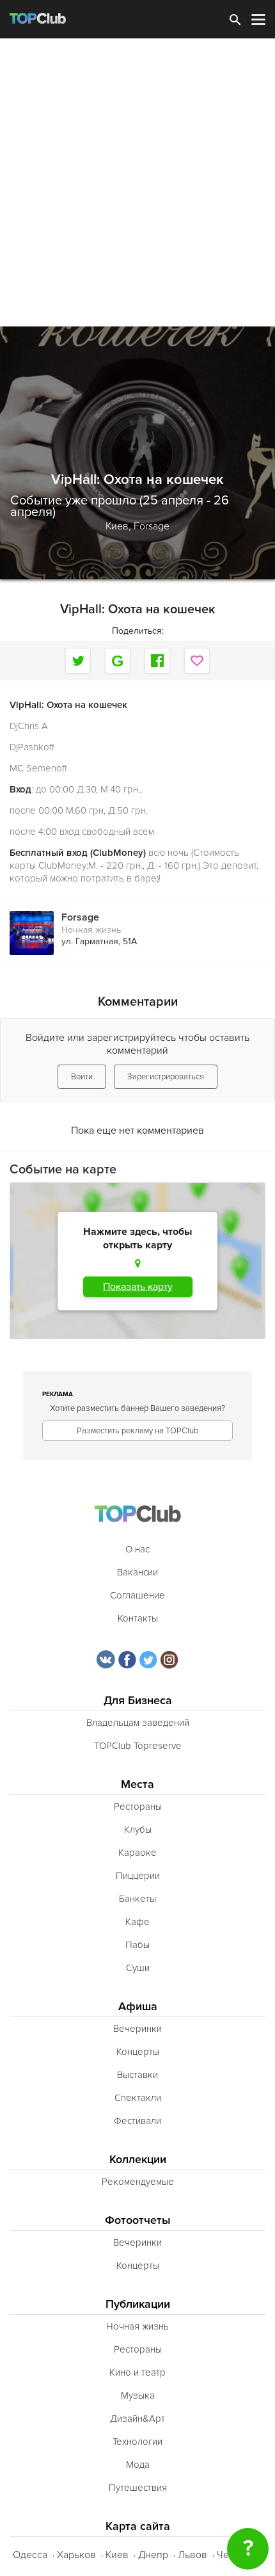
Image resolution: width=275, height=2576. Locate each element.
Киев (117, 2555)
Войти (82, 1077)
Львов (192, 2555)
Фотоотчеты (138, 2220)
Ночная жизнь (91, 930)
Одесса (30, 2555)
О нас (137, 1549)
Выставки (137, 2075)
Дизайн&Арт (137, 2419)
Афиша (138, 2007)
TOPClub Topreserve (138, 1746)
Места (137, 1784)
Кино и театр (137, 2372)
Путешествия (138, 2488)
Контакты (138, 1618)
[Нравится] (197, 661)
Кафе (137, 1922)
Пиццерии (138, 1876)
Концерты (138, 2052)
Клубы (138, 1830)
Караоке (137, 1853)
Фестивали (137, 2121)
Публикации (138, 2304)
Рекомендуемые (138, 2182)
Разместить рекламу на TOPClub (137, 1431)
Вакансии (137, 1572)
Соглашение (137, 1595)
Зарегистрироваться (166, 1077)
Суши (138, 1968)
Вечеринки (137, 2029)
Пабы (137, 1945)
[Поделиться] (118, 661)
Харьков (76, 2555)
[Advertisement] (137, 182)
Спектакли (138, 2098)
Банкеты (137, 1899)
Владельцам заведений (138, 1723)
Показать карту (138, 1287)
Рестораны (138, 1807)
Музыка (138, 2395)
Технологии (137, 2442)
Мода (138, 2465)
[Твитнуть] (78, 661)
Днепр (153, 2555)
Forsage (152, 526)
